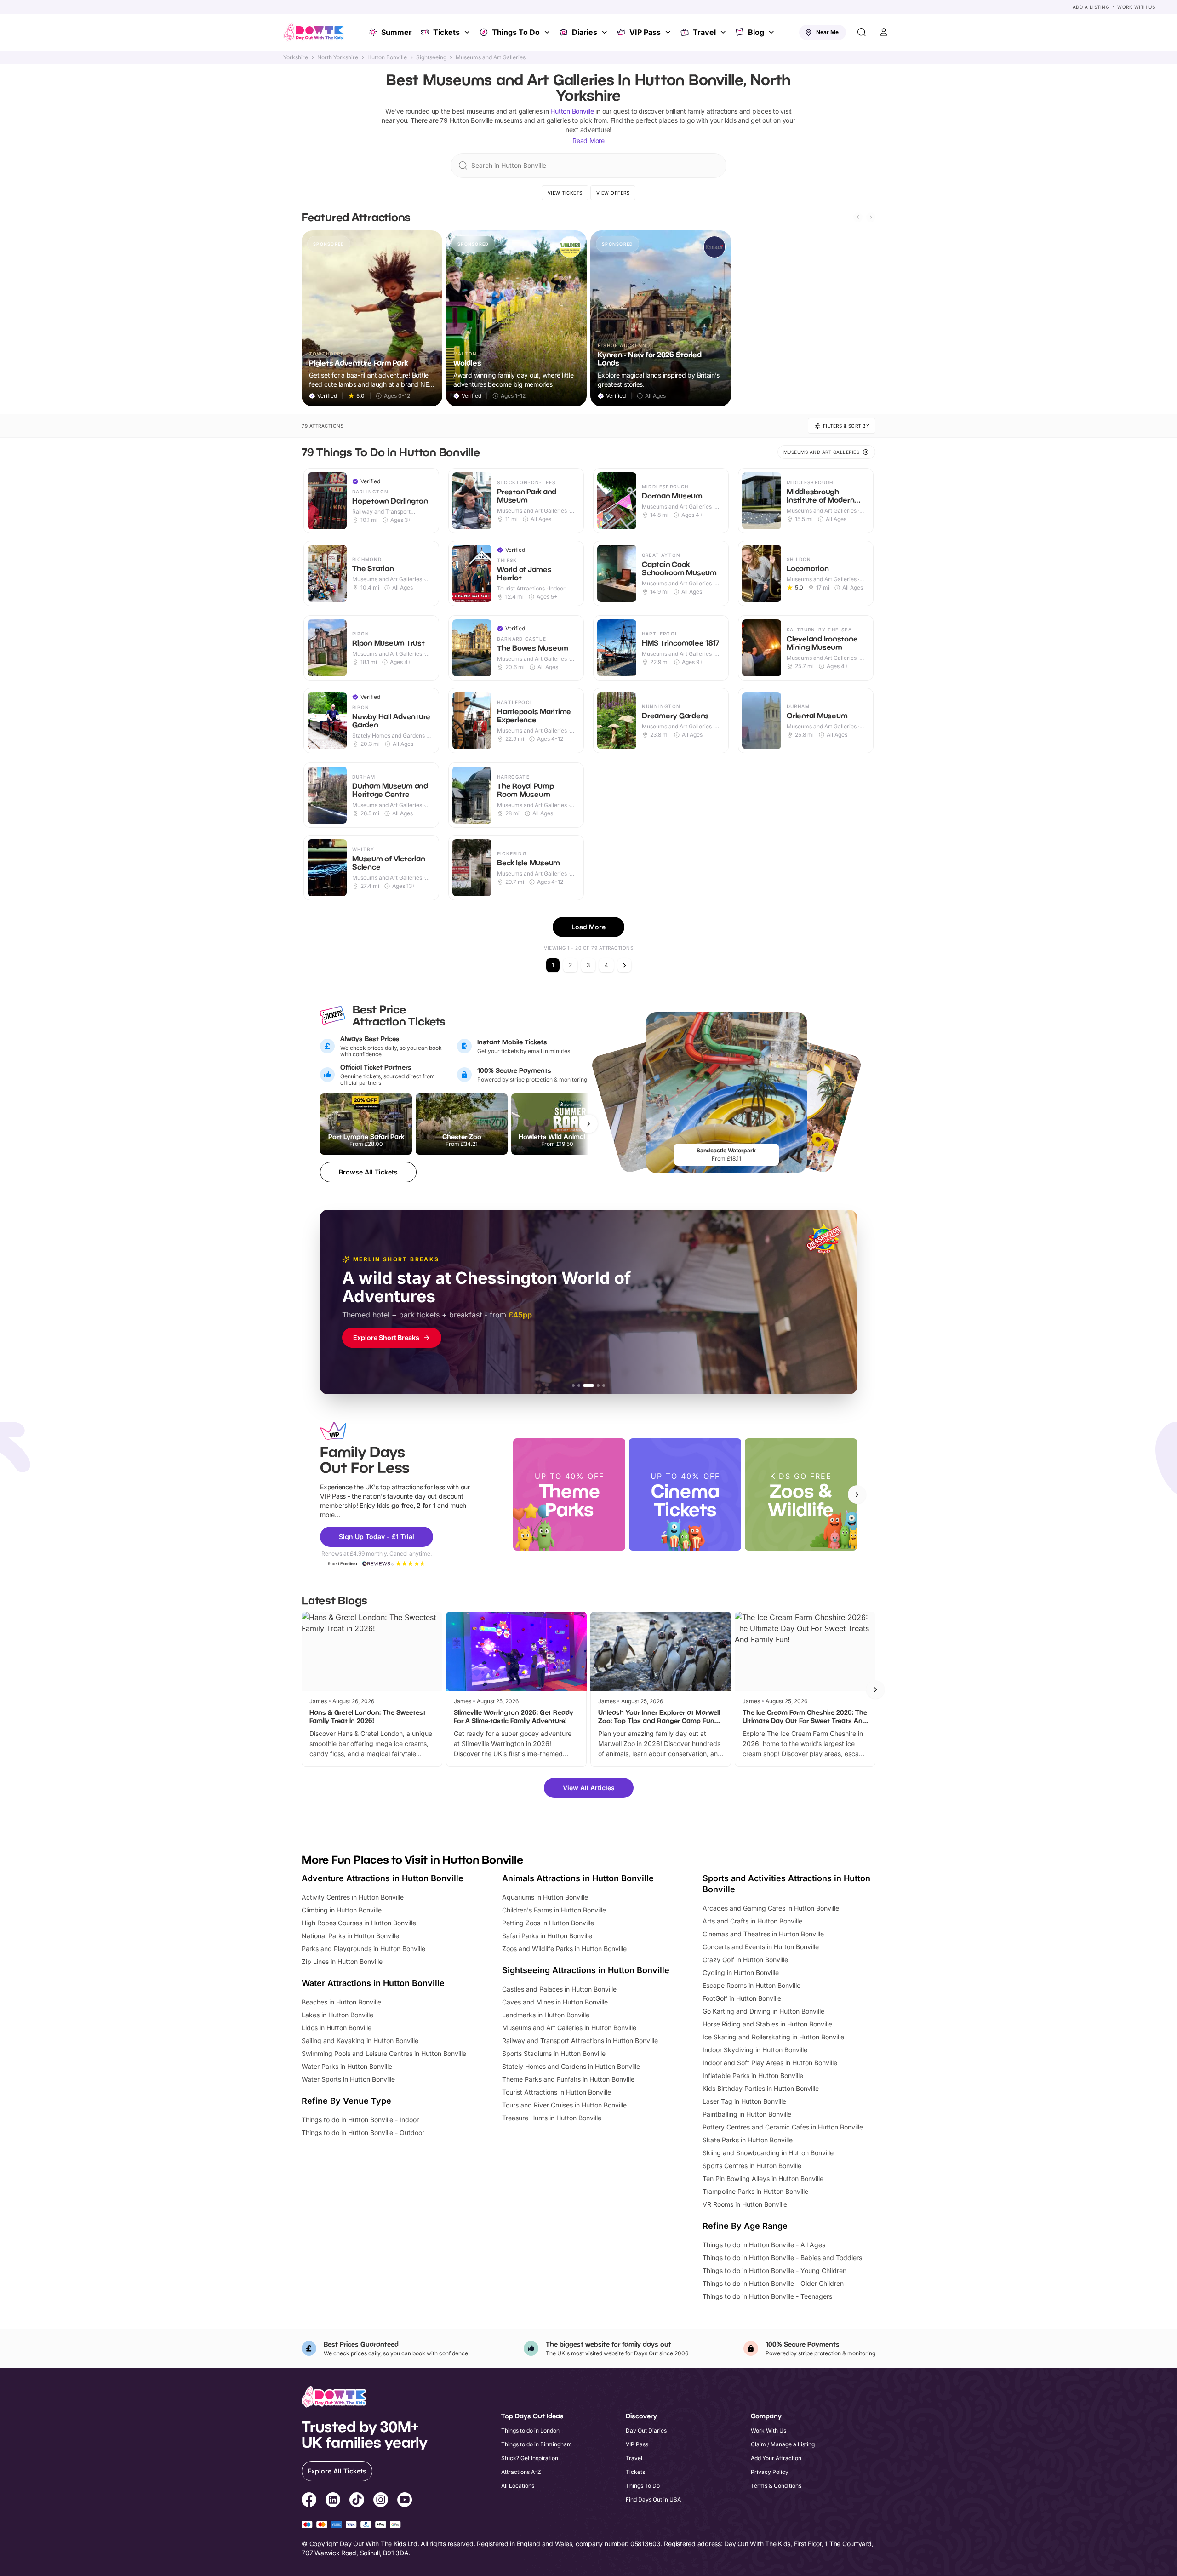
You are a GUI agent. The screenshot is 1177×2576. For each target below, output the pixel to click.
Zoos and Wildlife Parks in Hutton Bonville (564, 1949)
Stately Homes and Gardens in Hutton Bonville (571, 2066)
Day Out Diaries (646, 2430)
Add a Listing (1091, 7)
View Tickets (565, 193)
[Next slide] (871, 217)
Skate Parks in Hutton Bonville (748, 2140)
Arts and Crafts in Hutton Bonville (752, 1921)
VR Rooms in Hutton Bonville (745, 2204)
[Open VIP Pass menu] (669, 32)
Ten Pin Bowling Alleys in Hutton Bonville (763, 2178)
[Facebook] (309, 2501)
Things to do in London (530, 2430)
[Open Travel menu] (724, 32)
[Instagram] (381, 2501)
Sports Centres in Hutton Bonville (752, 2166)
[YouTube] (405, 2501)
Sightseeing (431, 57)
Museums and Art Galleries (491, 57)
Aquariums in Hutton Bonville (545, 1897)
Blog (756, 32)
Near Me (827, 32)
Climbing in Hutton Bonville (342, 1910)
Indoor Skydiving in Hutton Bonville (755, 2050)
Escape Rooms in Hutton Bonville (751, 1985)
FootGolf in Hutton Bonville (742, 1998)
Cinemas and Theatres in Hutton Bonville (763, 1934)
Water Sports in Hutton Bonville (348, 2079)
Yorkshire (296, 57)
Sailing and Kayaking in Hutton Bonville (360, 2041)
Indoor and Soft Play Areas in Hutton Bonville (770, 2063)
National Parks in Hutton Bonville (350, 1936)
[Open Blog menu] (772, 32)
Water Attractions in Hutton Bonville (373, 1983)
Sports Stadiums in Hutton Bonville (554, 2053)
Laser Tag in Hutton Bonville (744, 2101)
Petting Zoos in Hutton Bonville (548, 1923)
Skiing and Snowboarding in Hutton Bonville (768, 2153)
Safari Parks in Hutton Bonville (547, 1936)
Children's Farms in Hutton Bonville (554, 1910)
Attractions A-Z (521, 2472)
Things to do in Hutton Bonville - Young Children (774, 2270)
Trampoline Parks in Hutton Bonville (755, 2191)
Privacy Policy (770, 2472)
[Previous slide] (858, 217)
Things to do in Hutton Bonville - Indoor (360, 2120)
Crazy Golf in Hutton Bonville (745, 1960)
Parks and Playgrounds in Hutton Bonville (363, 1949)
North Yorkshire (338, 57)
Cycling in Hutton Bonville (741, 1972)
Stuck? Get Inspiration (530, 2458)
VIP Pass (645, 32)
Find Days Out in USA (653, 2499)
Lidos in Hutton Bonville (337, 2028)
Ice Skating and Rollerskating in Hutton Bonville (773, 2037)
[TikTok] (357, 2501)
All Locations (518, 2486)
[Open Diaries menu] (606, 32)
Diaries (585, 32)
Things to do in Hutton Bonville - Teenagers (767, 2296)
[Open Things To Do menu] (548, 32)
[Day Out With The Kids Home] (314, 32)
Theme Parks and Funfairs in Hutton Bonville (568, 2079)
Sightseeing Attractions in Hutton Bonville (586, 1970)
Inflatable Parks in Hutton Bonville (753, 2075)
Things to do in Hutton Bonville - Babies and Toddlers (782, 2258)
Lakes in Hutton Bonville (337, 2015)
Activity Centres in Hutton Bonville (353, 1897)
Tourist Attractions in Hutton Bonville (557, 2092)
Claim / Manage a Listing (783, 2444)
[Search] (862, 32)
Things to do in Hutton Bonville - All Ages (764, 2245)
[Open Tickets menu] (468, 32)
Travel (704, 32)
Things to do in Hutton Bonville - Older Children (773, 2283)
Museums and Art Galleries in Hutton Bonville (569, 2028)
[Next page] (624, 965)
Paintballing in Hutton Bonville (747, 2114)
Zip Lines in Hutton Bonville (342, 1961)
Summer (397, 32)
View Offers (613, 193)
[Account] (884, 32)
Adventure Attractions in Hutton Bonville (383, 1878)
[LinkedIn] (333, 2501)
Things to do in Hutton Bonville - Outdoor (363, 2132)
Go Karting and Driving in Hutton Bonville (763, 2011)
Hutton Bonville (387, 57)
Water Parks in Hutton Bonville (347, 2066)
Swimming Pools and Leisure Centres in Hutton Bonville (384, 2053)
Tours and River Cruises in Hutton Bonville (564, 2105)
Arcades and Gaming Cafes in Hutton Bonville (771, 1908)
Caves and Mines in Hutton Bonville (555, 2002)
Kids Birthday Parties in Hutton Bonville (761, 2088)
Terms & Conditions (776, 2486)
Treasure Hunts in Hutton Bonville (552, 2118)
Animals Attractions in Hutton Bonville (578, 1878)
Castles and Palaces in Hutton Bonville (559, 1989)
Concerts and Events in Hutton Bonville (761, 1947)
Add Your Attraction (776, 2458)
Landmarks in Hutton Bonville (546, 2015)
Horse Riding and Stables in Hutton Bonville (767, 2024)
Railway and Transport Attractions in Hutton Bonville (580, 2041)
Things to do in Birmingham (537, 2444)
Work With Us (1136, 7)
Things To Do (516, 32)
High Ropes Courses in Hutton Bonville (359, 1923)
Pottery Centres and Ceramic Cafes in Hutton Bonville (783, 2127)
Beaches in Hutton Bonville (341, 2002)
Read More (588, 140)
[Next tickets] (588, 1124)
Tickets (446, 32)
